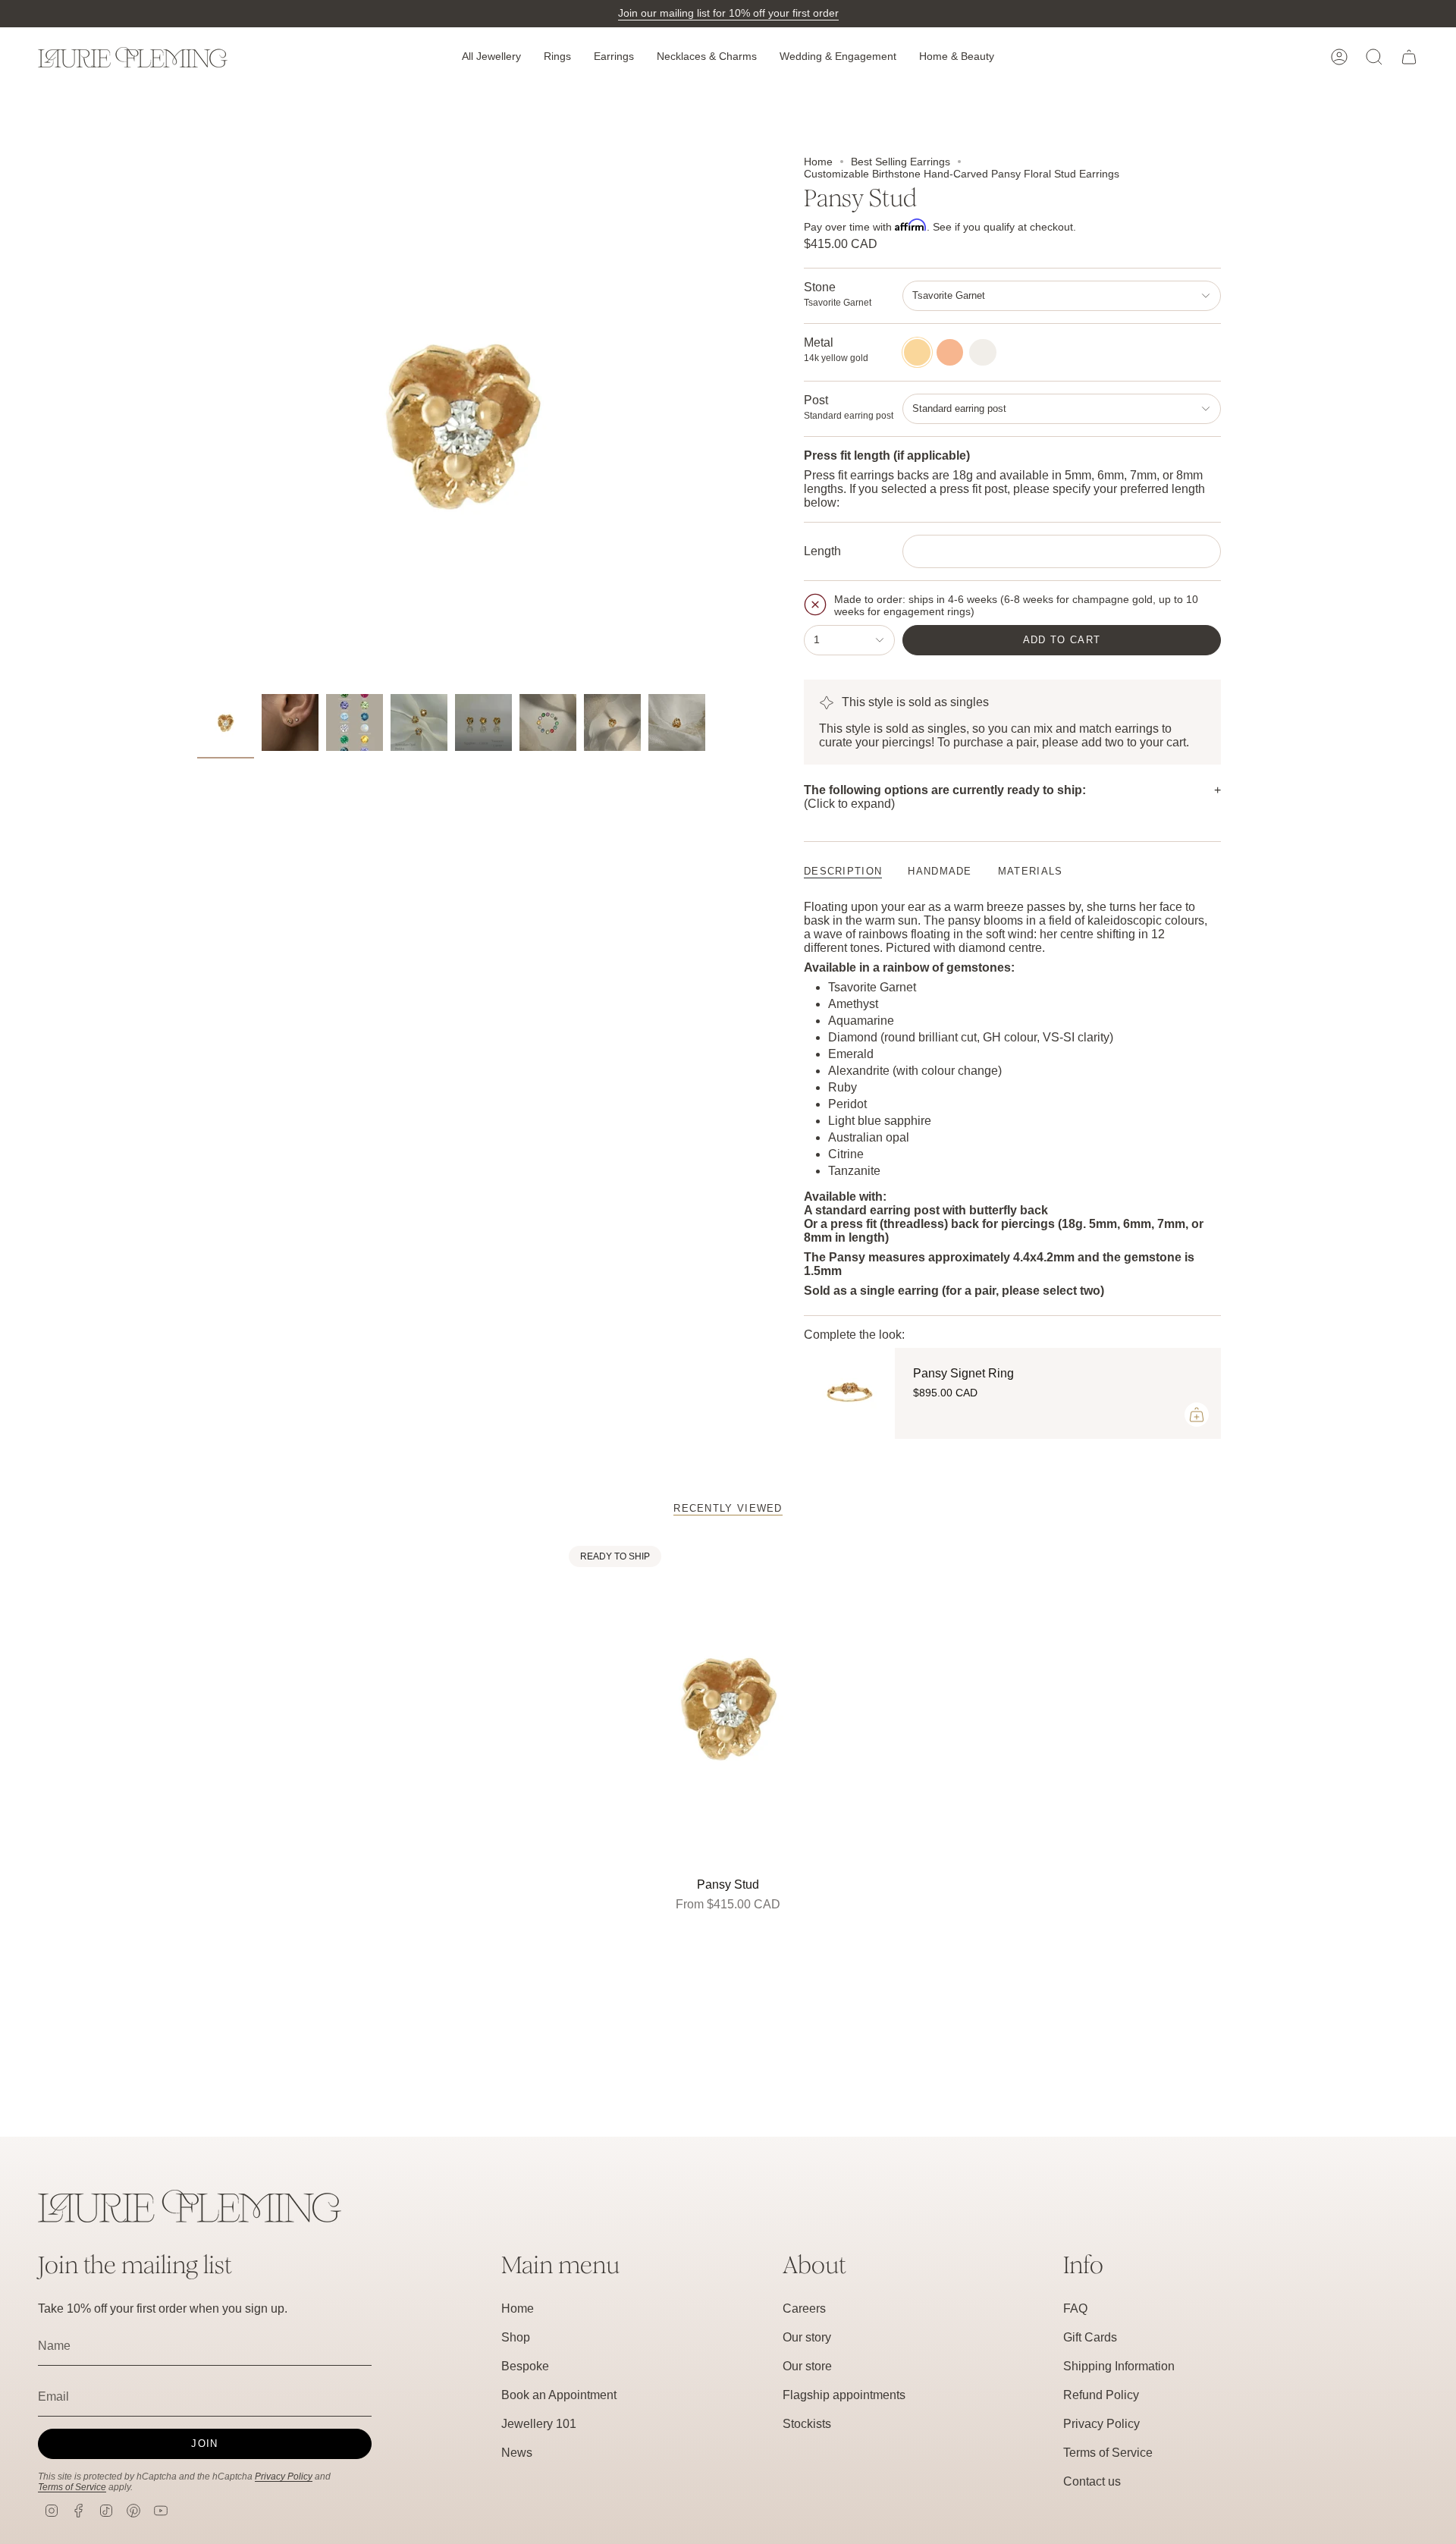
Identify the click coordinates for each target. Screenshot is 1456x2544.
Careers (804, 2308)
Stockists (807, 2424)
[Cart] (1409, 57)
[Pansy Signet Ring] (849, 1393)
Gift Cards (1090, 2337)
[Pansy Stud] (728, 1705)
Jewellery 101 (539, 2424)
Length (822, 551)
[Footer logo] (190, 2206)
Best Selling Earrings (901, 162)
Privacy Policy (284, 2476)
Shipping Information (1119, 2366)
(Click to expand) (945, 797)
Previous (197, 421)
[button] (491, 57)
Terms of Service (72, 2487)
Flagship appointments (844, 2395)
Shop (516, 2337)
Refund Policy (1101, 2395)
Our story (807, 2337)
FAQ (1075, 2308)
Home (818, 162)
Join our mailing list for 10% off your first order (728, 13)
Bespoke (525, 2366)
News (517, 2453)
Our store (807, 2366)
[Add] (1197, 1415)
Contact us (1092, 2481)
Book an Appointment (559, 2395)
